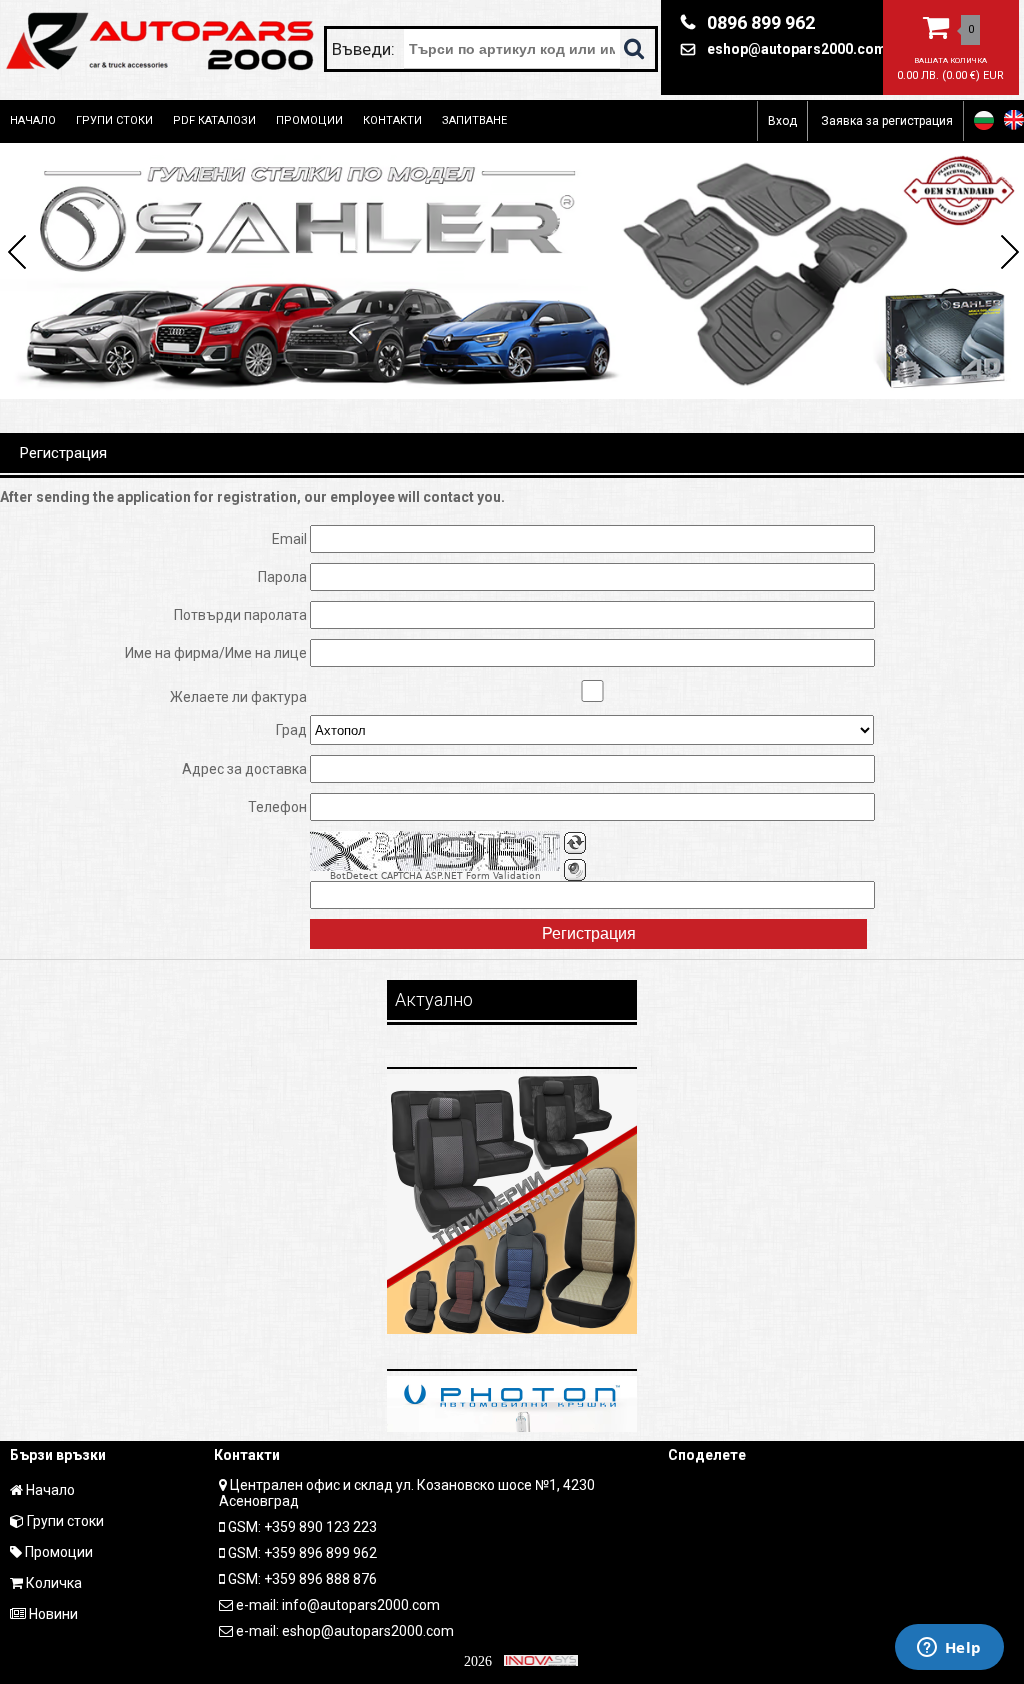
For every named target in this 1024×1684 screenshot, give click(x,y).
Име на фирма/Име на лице (216, 653)
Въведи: (365, 49)
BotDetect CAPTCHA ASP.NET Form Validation (435, 876)
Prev (17, 255)
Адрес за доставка (244, 769)
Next (1006, 255)
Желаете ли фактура (238, 697)
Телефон (277, 807)
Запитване (474, 120)
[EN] (1014, 120)
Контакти (392, 120)
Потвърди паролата (240, 615)
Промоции (309, 120)
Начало (33, 120)
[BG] (984, 120)
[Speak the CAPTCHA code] (575, 870)
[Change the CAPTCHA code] (575, 843)
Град (291, 730)
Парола (282, 577)
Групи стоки (114, 120)
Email (289, 539)
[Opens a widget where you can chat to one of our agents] (949, 1649)
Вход (782, 121)
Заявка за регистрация (887, 121)
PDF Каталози (214, 120)
